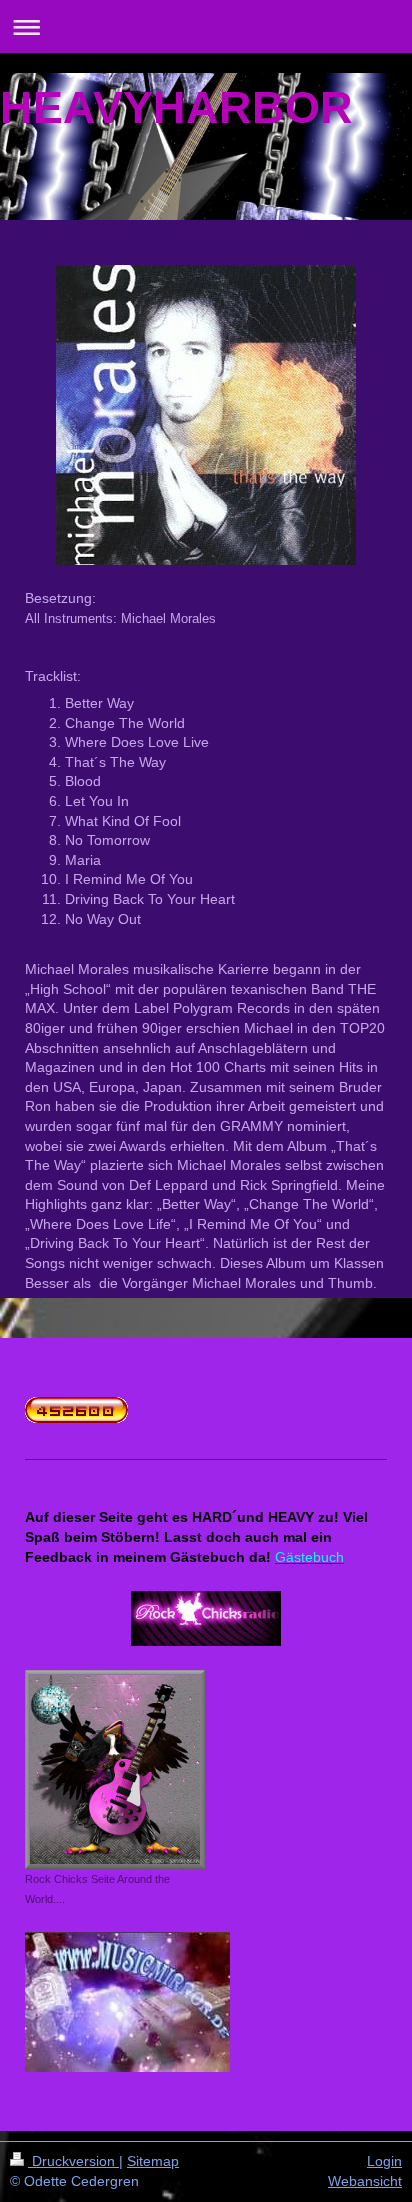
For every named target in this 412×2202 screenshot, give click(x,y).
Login (384, 2161)
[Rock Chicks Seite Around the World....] (115, 1769)
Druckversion (73, 2161)
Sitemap (153, 2161)
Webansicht (365, 2181)
